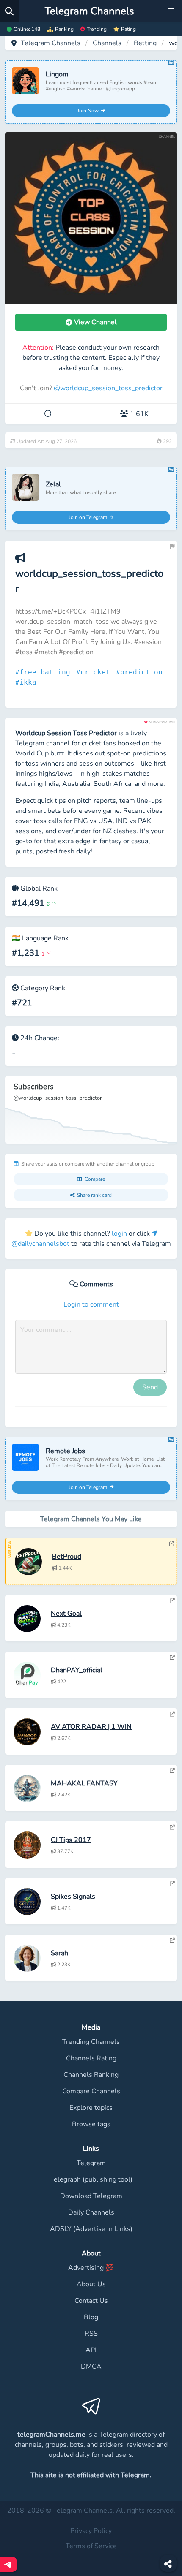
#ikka (28, 682)
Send (150, 1387)
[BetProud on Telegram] (172, 1544)
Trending (97, 29)
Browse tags (91, 2124)
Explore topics (91, 2108)
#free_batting (45, 672)
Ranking (64, 29)
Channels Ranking (91, 2075)
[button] (171, 11)
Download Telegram (91, 2196)
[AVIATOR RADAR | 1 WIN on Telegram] (172, 1714)
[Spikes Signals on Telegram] (172, 1884)
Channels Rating (91, 2058)
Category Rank (43, 988)
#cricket (95, 672)
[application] (91, 1110)
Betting (145, 43)
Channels (107, 43)
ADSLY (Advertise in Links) (91, 2229)
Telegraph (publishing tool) (91, 2179)
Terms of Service (91, 2546)
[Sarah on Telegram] (172, 1940)
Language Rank (45, 938)
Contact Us (91, 2301)
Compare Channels (91, 2091)
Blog (91, 2317)
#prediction (141, 672)
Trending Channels (91, 2042)
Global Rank (39, 889)
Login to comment (91, 1304)
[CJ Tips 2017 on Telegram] (172, 1827)
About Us (91, 2284)
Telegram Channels (51, 43)
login (119, 1234)
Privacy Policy (91, 2531)
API (91, 2350)
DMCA (91, 2367)
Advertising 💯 (91, 2268)
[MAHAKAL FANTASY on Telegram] (172, 1771)
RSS (91, 2334)
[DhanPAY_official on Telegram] (172, 1658)
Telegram (91, 2163)
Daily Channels (91, 2212)
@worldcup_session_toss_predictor (108, 388)
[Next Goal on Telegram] (172, 1601)
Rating (128, 29)
